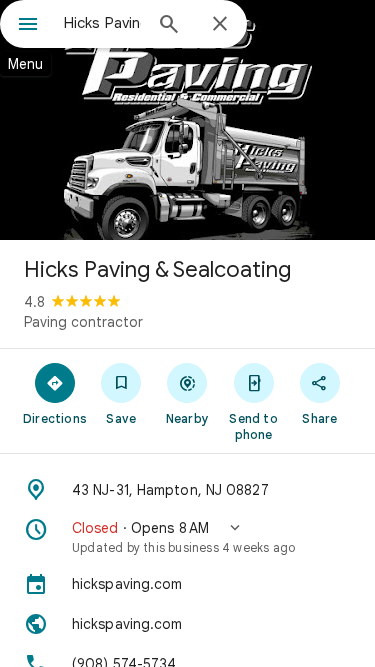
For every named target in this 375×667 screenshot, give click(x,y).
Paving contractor (83, 322)
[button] (187, 537)
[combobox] (102, 23)
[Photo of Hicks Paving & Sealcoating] (187, 120)
